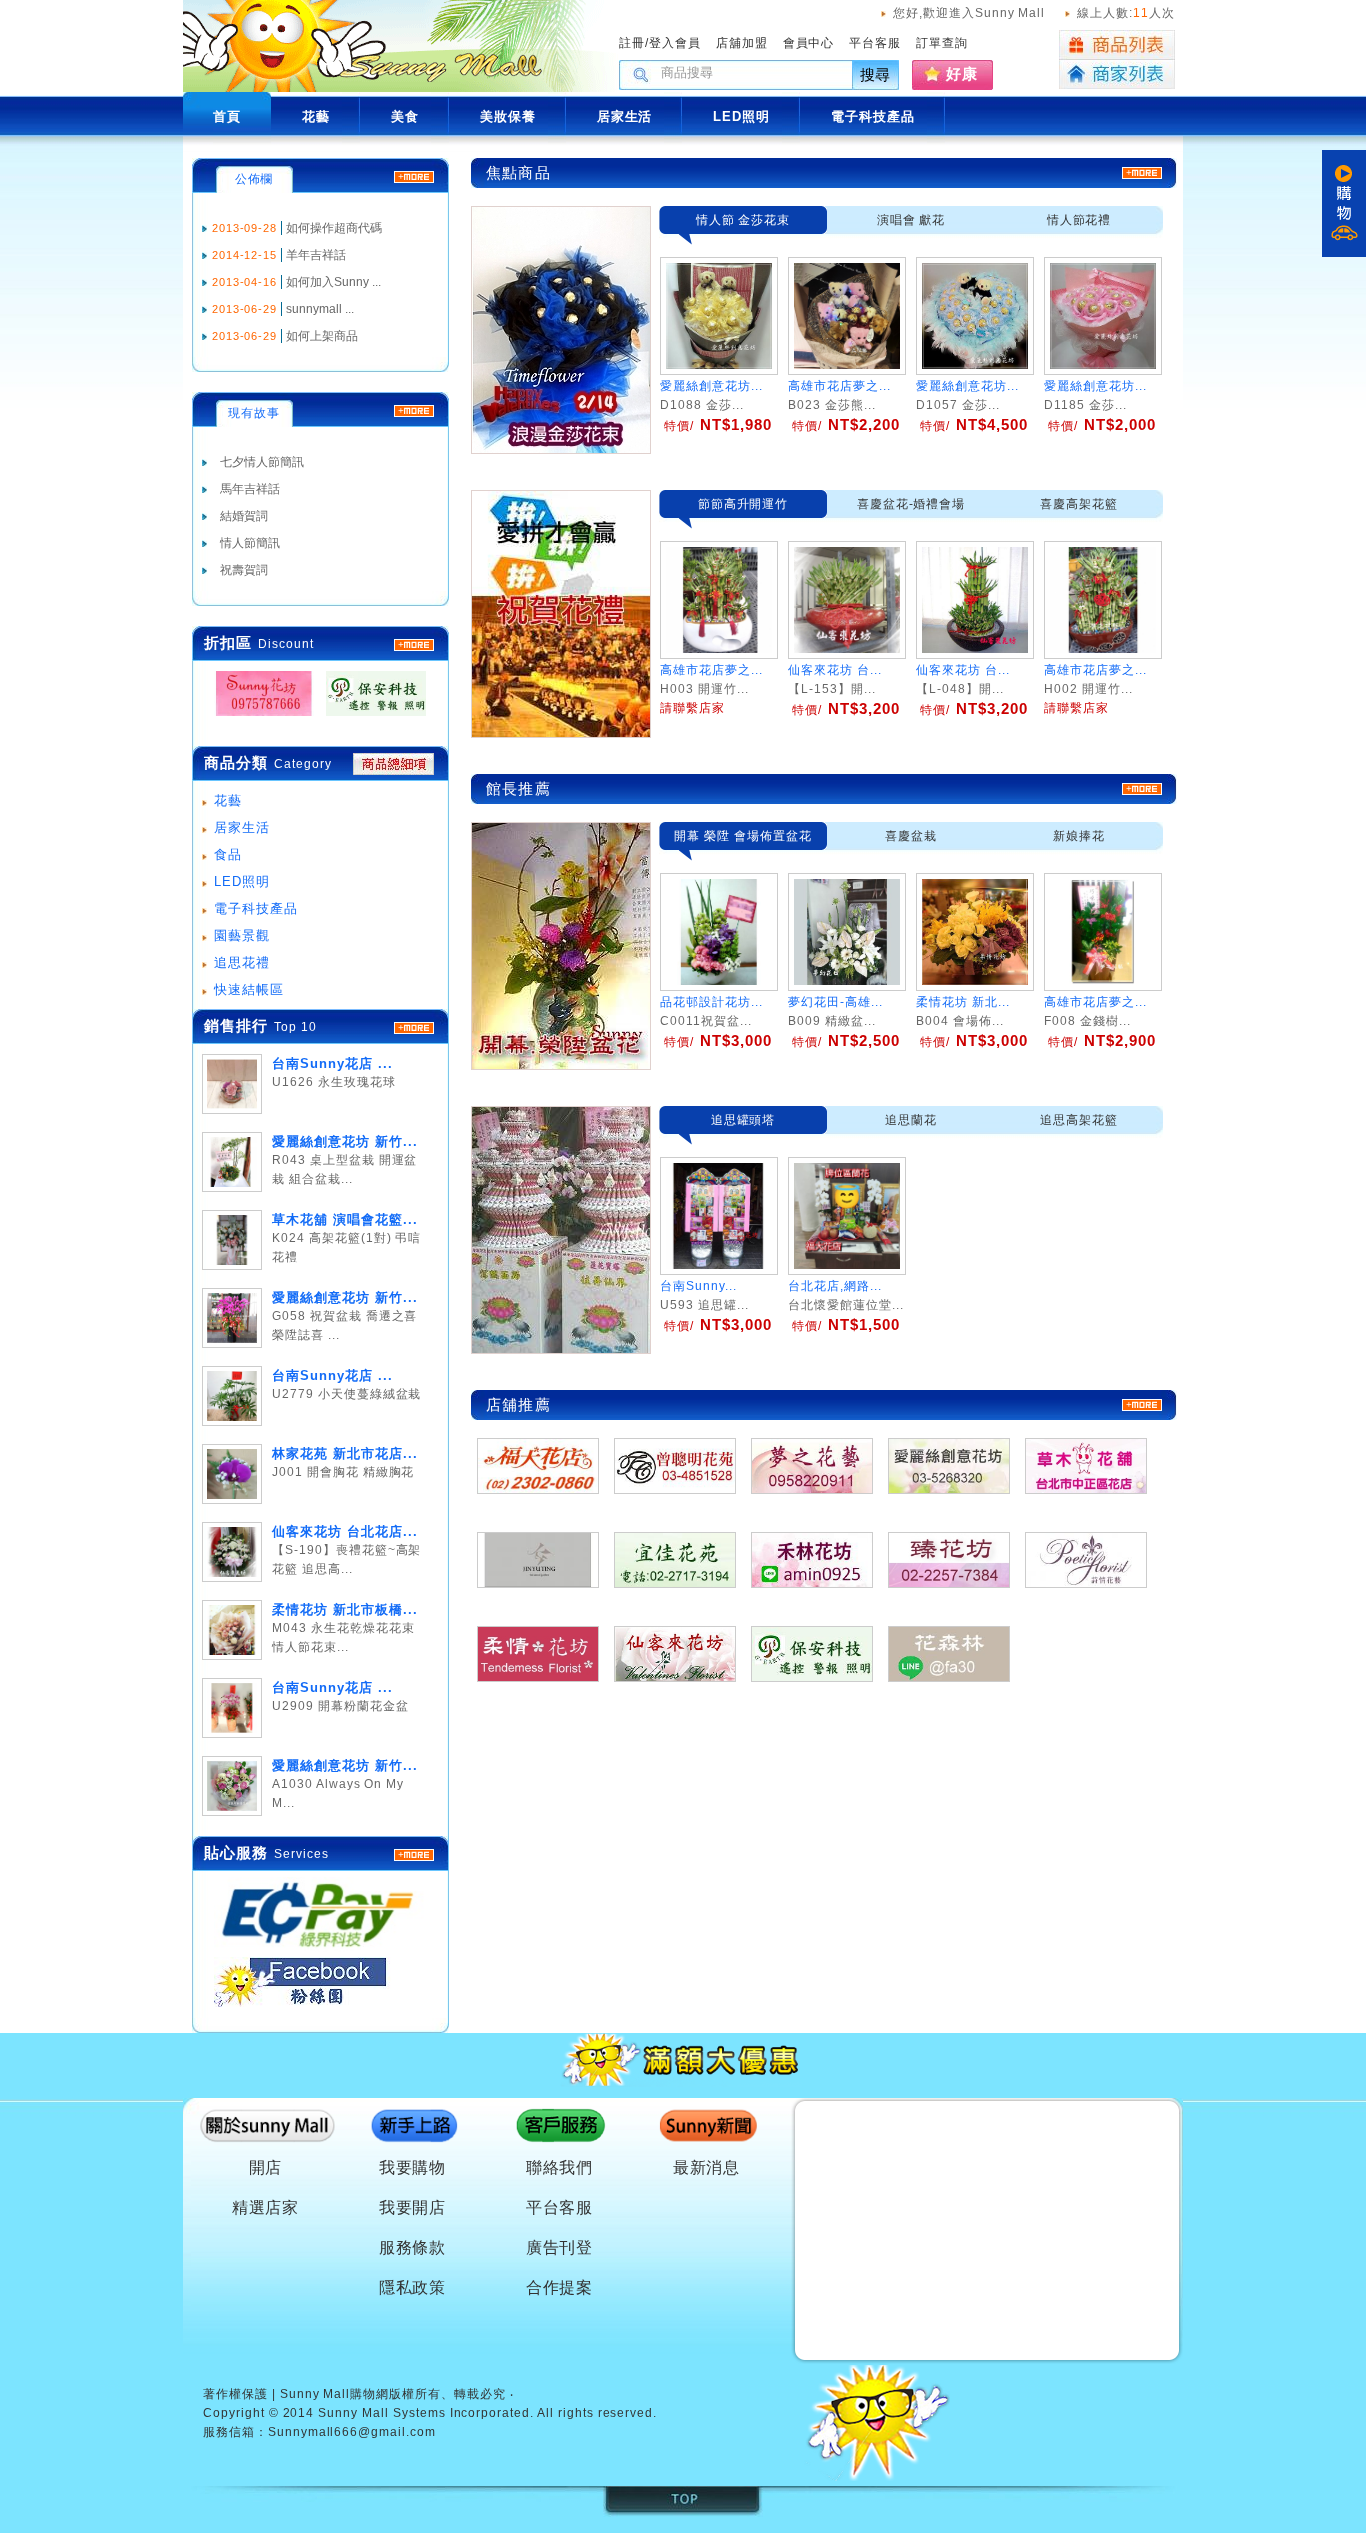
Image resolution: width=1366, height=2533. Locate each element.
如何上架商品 (322, 336)
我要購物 (413, 2167)
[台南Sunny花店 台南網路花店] (258, 716)
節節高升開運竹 (743, 504)
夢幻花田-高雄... (835, 1002)
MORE (414, 645)
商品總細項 (393, 764)
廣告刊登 (560, 2247)
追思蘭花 (911, 1120)
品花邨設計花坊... (711, 1002)
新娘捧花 (1079, 836)
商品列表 (1117, 45)
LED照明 (242, 881)
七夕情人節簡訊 (262, 462)
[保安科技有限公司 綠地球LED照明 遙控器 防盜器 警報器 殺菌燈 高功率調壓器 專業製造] (370, 716)
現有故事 (254, 413)
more (414, 1028)
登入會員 (675, 43)
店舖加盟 (742, 43)
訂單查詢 (942, 43)
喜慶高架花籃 (1079, 504)
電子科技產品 (256, 908)
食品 (228, 854)
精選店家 (266, 2207)
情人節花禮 (1079, 220)
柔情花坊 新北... (963, 1002)
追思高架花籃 (1079, 1120)
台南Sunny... (698, 1286)
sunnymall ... (320, 309)
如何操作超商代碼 (334, 228)
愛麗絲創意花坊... (711, 386)
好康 (962, 73)
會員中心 (809, 43)
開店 (266, 2167)
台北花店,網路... (835, 1286)
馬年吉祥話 (250, 489)
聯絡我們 (560, 2167)
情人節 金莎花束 (743, 220)
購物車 (1344, 203)
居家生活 (242, 827)
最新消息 (707, 2167)
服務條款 (413, 2247)
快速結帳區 (249, 989)
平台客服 (875, 43)
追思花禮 (242, 962)
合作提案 (560, 2287)
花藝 (228, 800)
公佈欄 (254, 179)
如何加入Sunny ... (333, 282)
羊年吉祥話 (316, 255)
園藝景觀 (242, 935)
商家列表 (1117, 74)
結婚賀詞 (244, 516)
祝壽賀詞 (244, 570)
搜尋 (876, 74)
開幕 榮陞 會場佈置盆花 (743, 836)
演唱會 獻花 (911, 220)
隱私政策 (413, 2287)
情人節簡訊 (250, 543)
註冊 (632, 43)
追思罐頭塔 (743, 1120)
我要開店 (413, 2207)
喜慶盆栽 (911, 836)
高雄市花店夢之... (839, 386)
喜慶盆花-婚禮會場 (911, 504)
